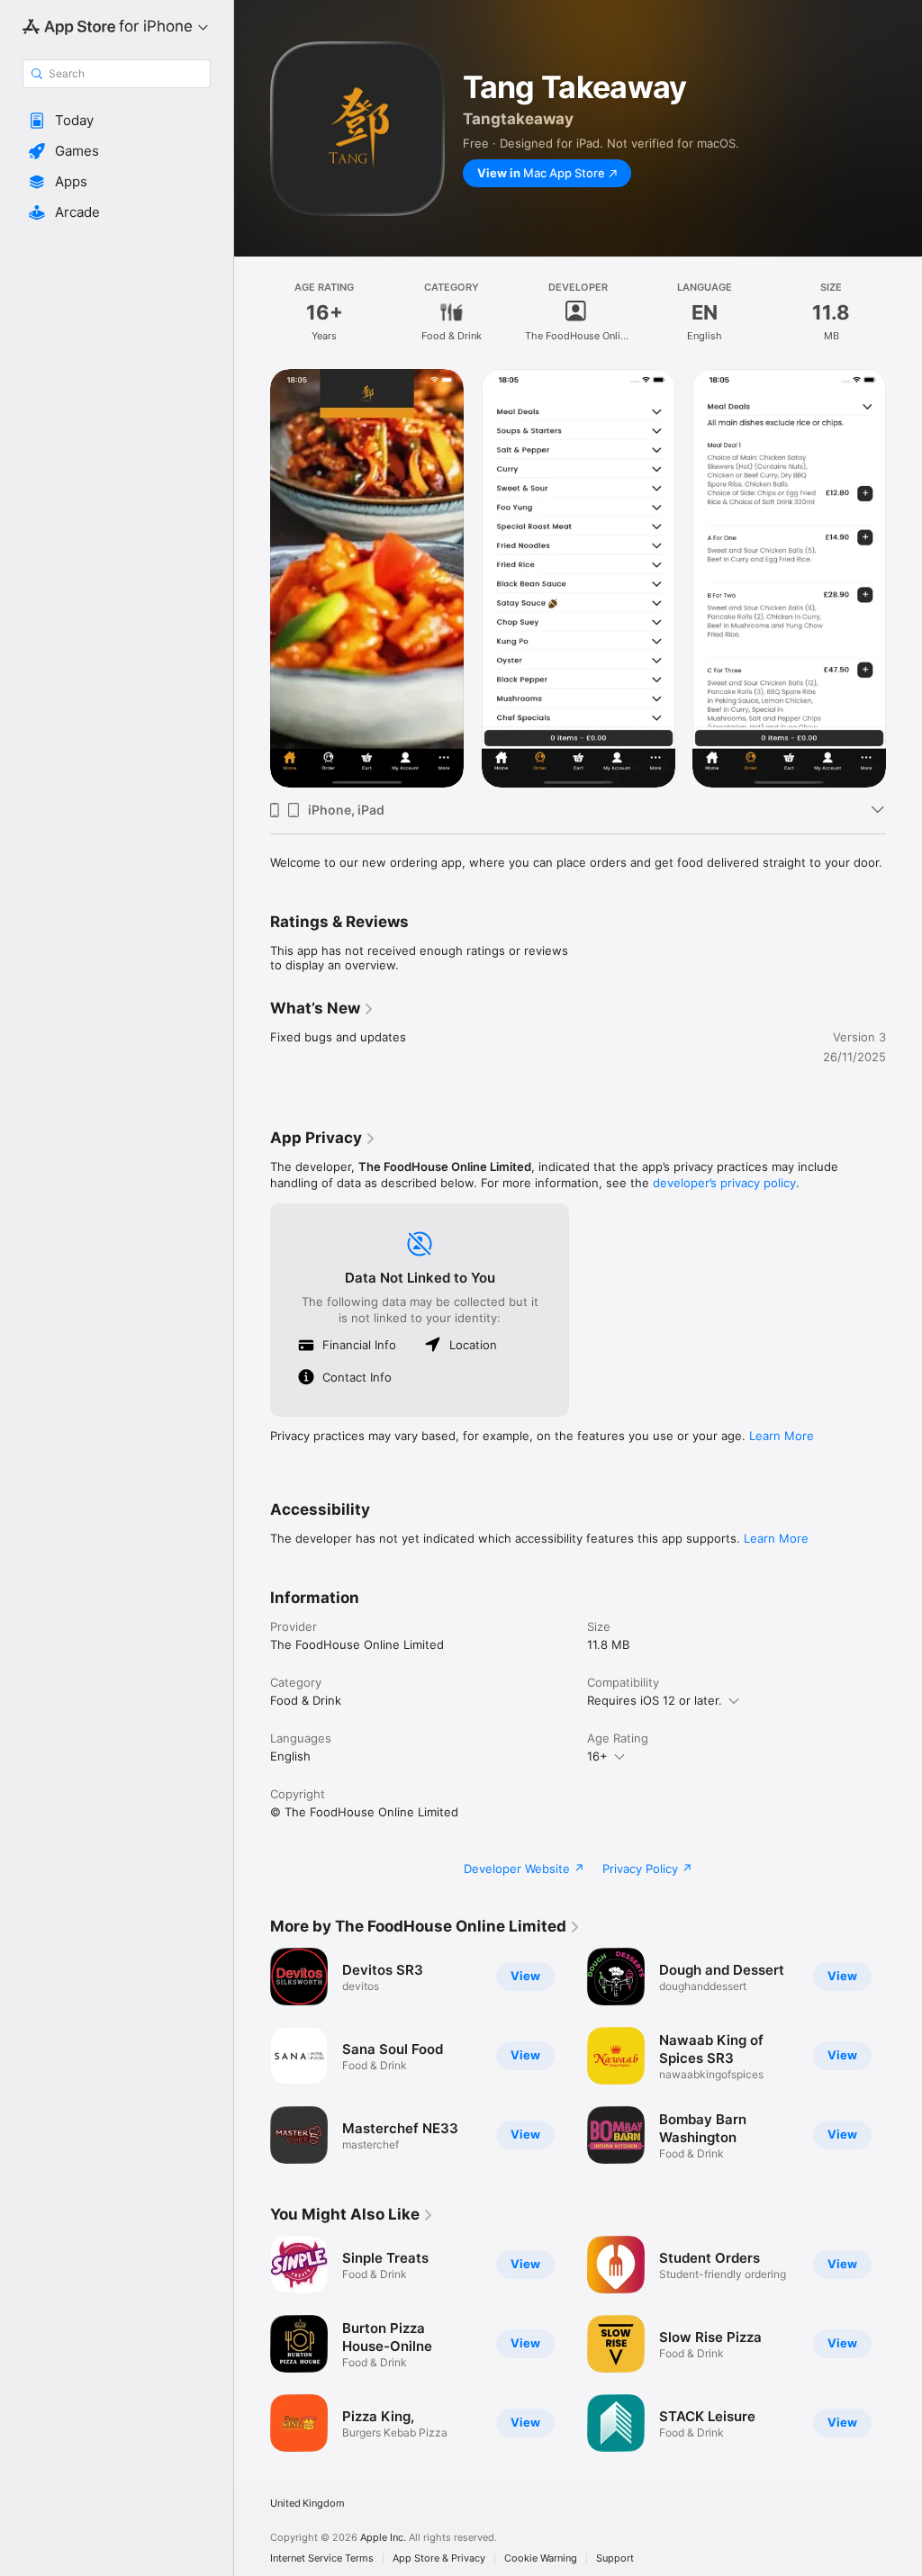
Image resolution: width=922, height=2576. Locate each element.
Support (615, 2558)
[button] (117, 121)
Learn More (782, 1436)
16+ (597, 1756)
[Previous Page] (252, 578)
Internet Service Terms (322, 2558)
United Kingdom (307, 2504)
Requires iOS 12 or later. (655, 1700)
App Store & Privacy (439, 2558)
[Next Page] (904, 578)
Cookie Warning (541, 2558)
